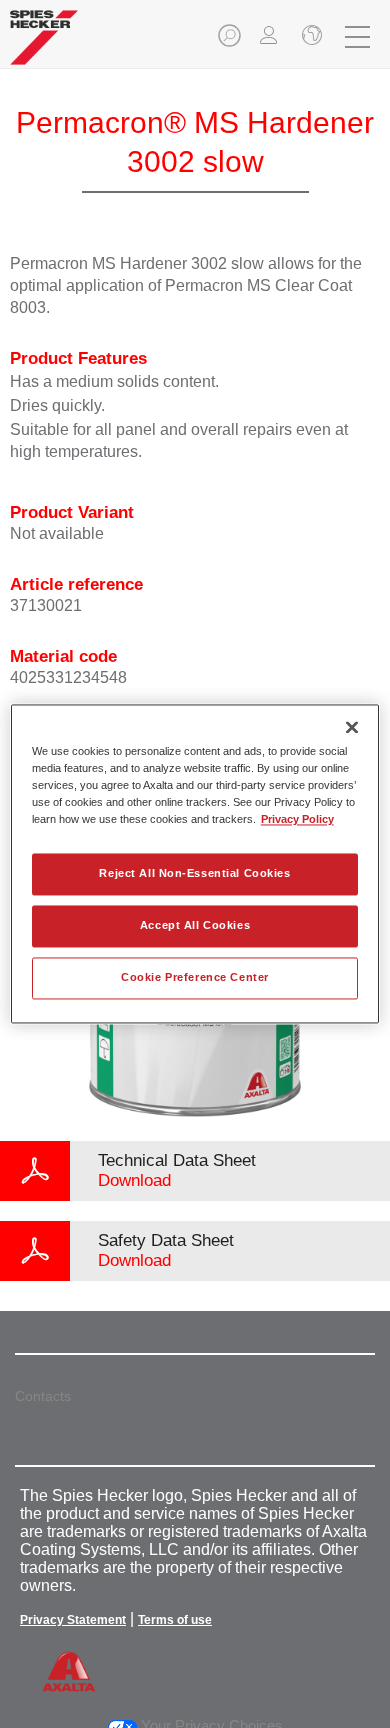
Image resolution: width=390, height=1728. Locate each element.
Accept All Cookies (195, 926)
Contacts (43, 1396)
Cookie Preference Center (195, 978)
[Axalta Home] (44, 45)
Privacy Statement (73, 1620)
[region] (195, 863)
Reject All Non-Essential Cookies (194, 874)
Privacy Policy (297, 820)
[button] (231, 41)
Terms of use (175, 1620)
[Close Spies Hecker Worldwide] (310, 37)
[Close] (352, 727)
